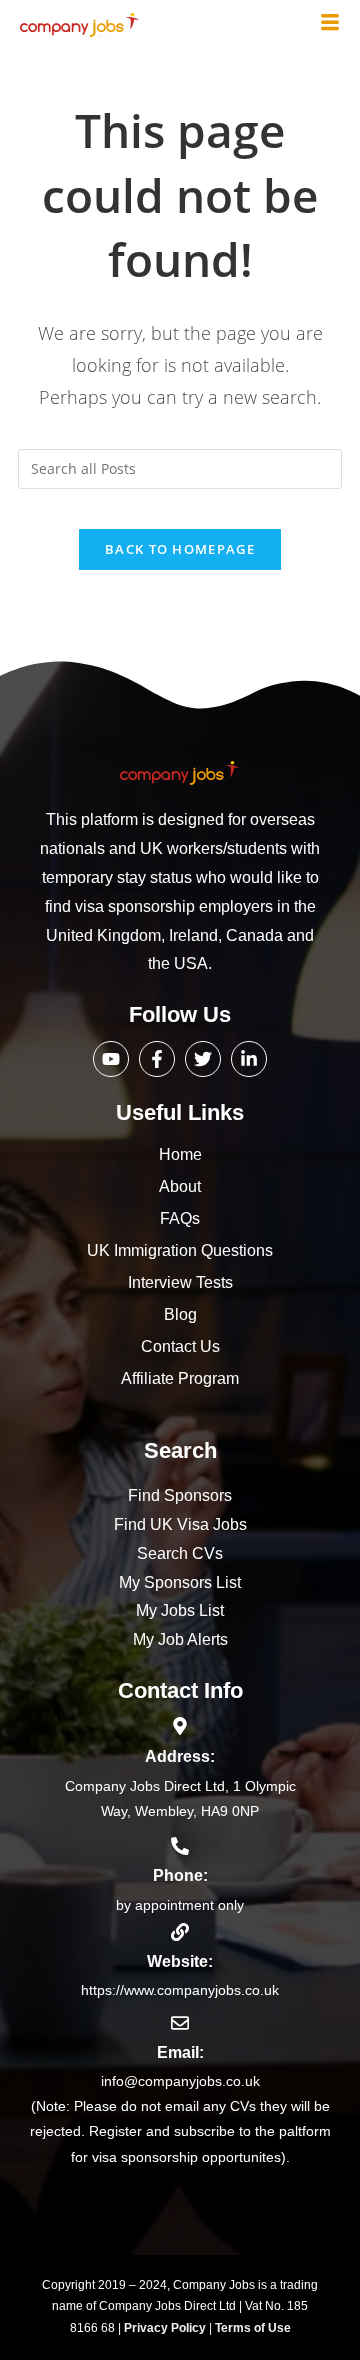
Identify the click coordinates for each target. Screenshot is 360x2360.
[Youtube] (111, 1059)
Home (180, 1154)
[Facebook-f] (157, 1059)
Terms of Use (253, 2328)
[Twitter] (203, 1059)
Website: (180, 1961)
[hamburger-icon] (330, 24)
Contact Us (180, 1346)
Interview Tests (180, 1282)
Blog (180, 1314)
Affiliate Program (180, 1378)
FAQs (180, 1218)
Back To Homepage (180, 549)
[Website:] (180, 1932)
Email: (180, 2052)
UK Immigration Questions (180, 1250)
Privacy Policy (166, 2328)
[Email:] (180, 2023)
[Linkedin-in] (249, 1059)
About (180, 1186)
